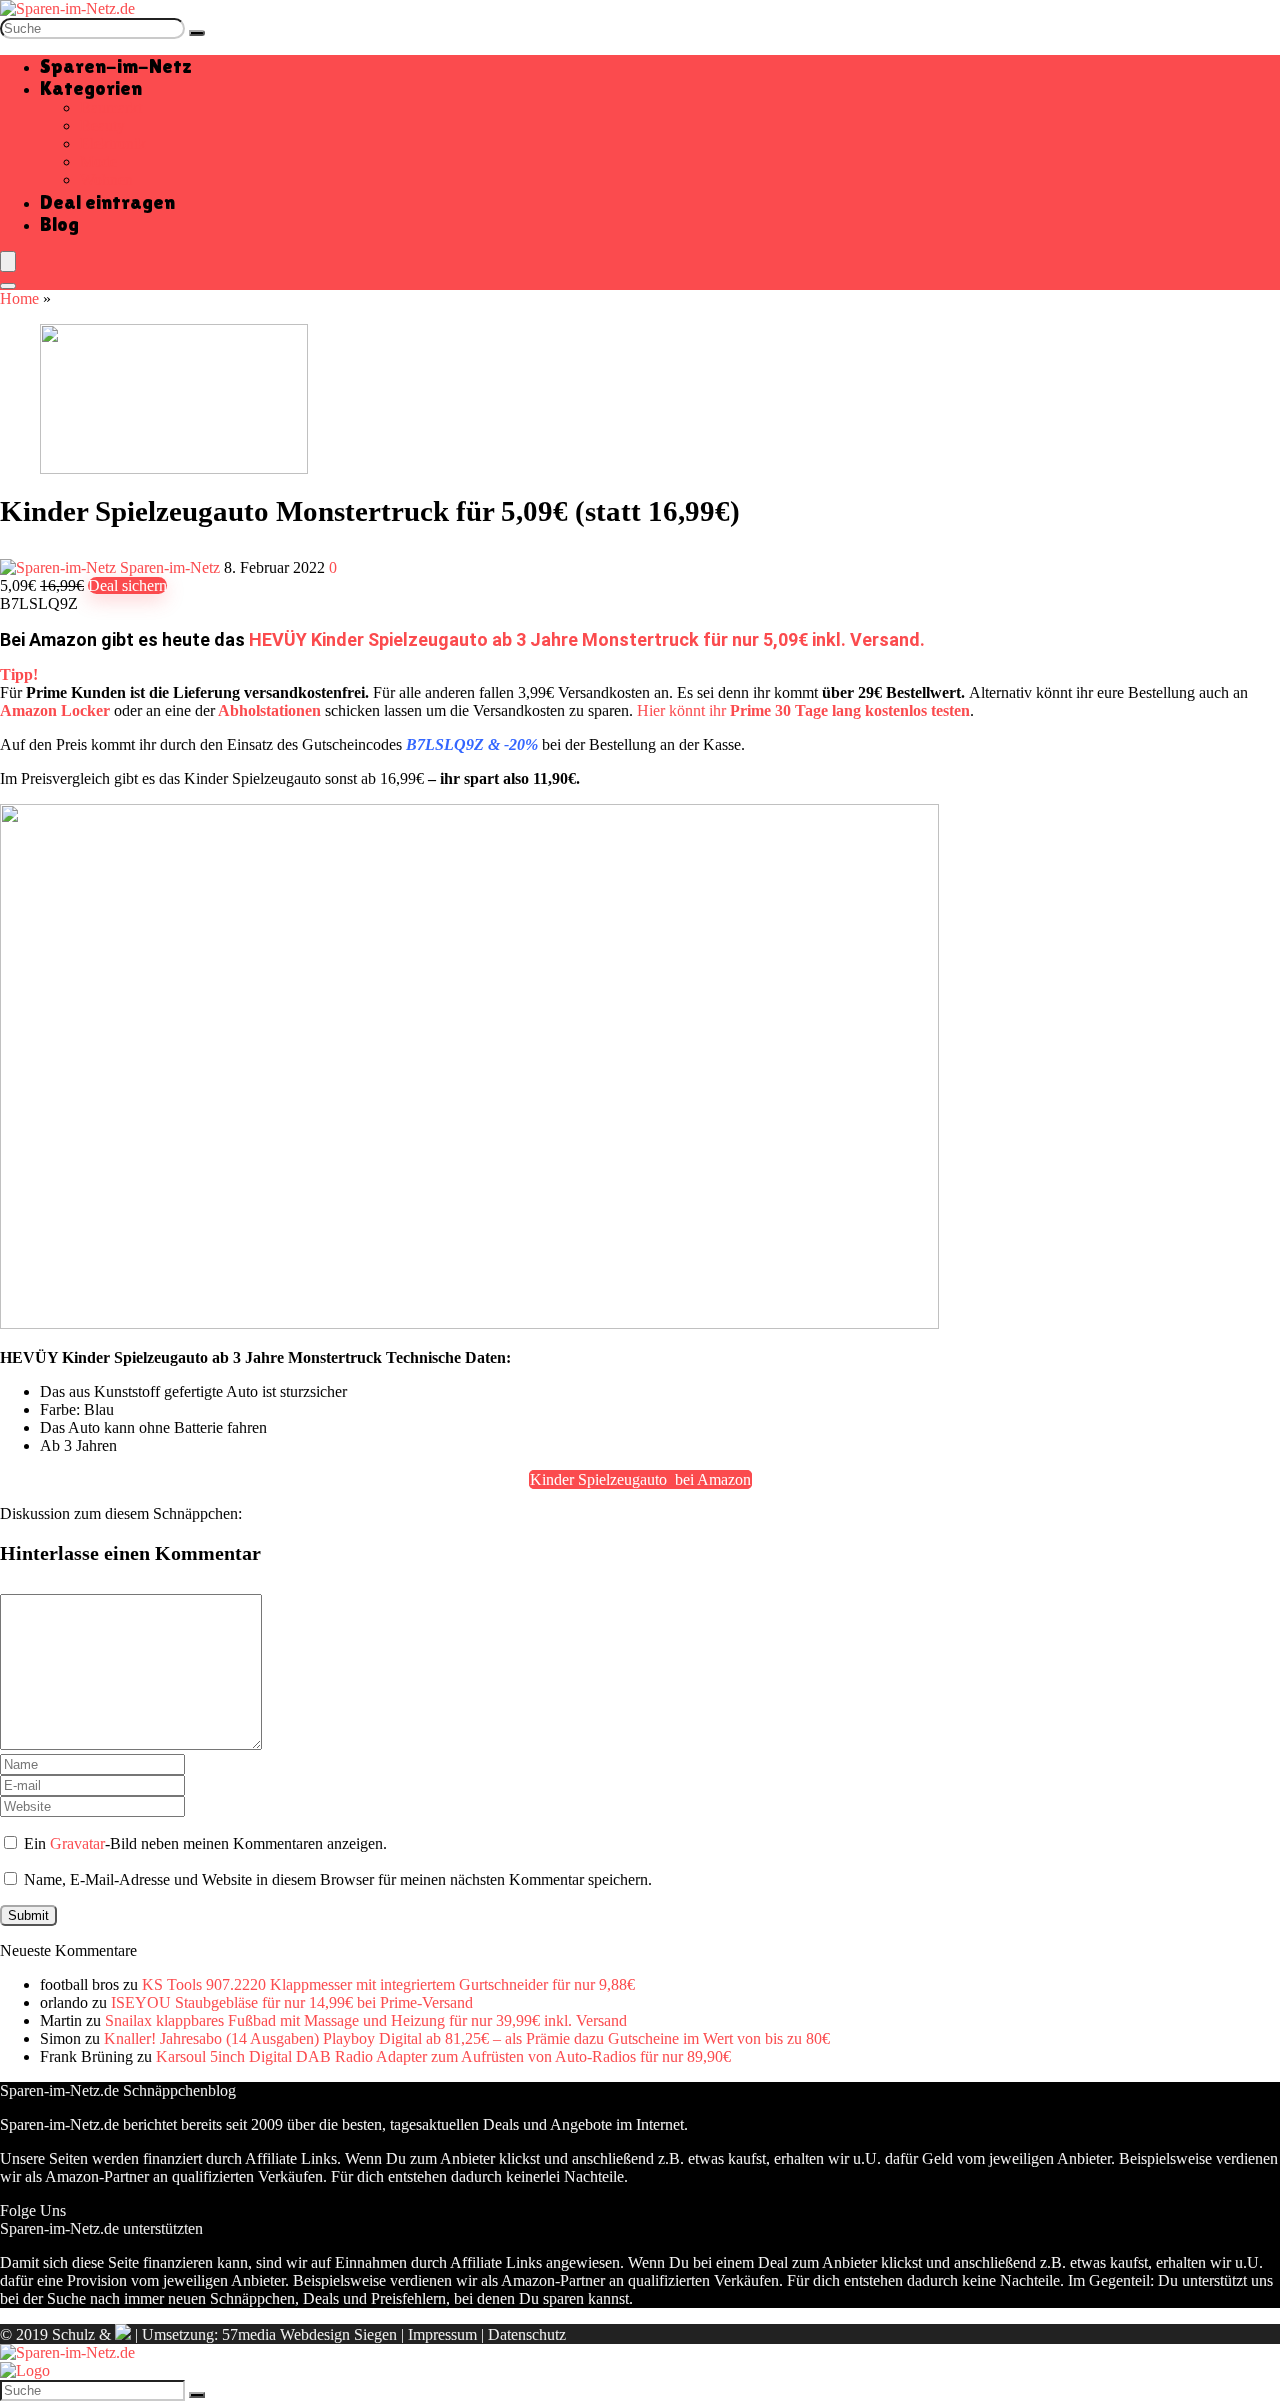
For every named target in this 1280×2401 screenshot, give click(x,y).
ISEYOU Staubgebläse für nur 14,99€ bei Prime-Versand (292, 2002)
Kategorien (91, 88)
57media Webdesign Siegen (309, 2334)
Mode (98, 161)
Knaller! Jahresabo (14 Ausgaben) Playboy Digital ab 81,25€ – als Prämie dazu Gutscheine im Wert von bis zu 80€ (467, 2038)
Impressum (442, 2334)
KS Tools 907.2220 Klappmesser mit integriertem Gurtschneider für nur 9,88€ (388, 1984)
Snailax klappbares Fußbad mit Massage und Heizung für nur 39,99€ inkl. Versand (366, 2020)
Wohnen (106, 179)
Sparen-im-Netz (116, 66)
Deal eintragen (107, 202)
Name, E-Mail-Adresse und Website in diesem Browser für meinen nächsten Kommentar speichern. (338, 1879)
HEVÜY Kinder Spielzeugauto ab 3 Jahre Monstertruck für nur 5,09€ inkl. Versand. (587, 639)
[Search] (8, 286)
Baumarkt (111, 107)
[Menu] (8, 261)
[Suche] (197, 33)
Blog (59, 224)
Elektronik (113, 143)
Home (19, 298)
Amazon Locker (55, 710)
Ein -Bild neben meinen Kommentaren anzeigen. (205, 1843)
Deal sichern (127, 585)
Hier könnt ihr (803, 710)
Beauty (102, 125)
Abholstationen (269, 710)
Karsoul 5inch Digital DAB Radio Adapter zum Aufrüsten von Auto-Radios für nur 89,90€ (443, 2056)
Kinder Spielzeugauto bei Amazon (640, 1479)
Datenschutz (527, 2334)
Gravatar (77, 1843)
